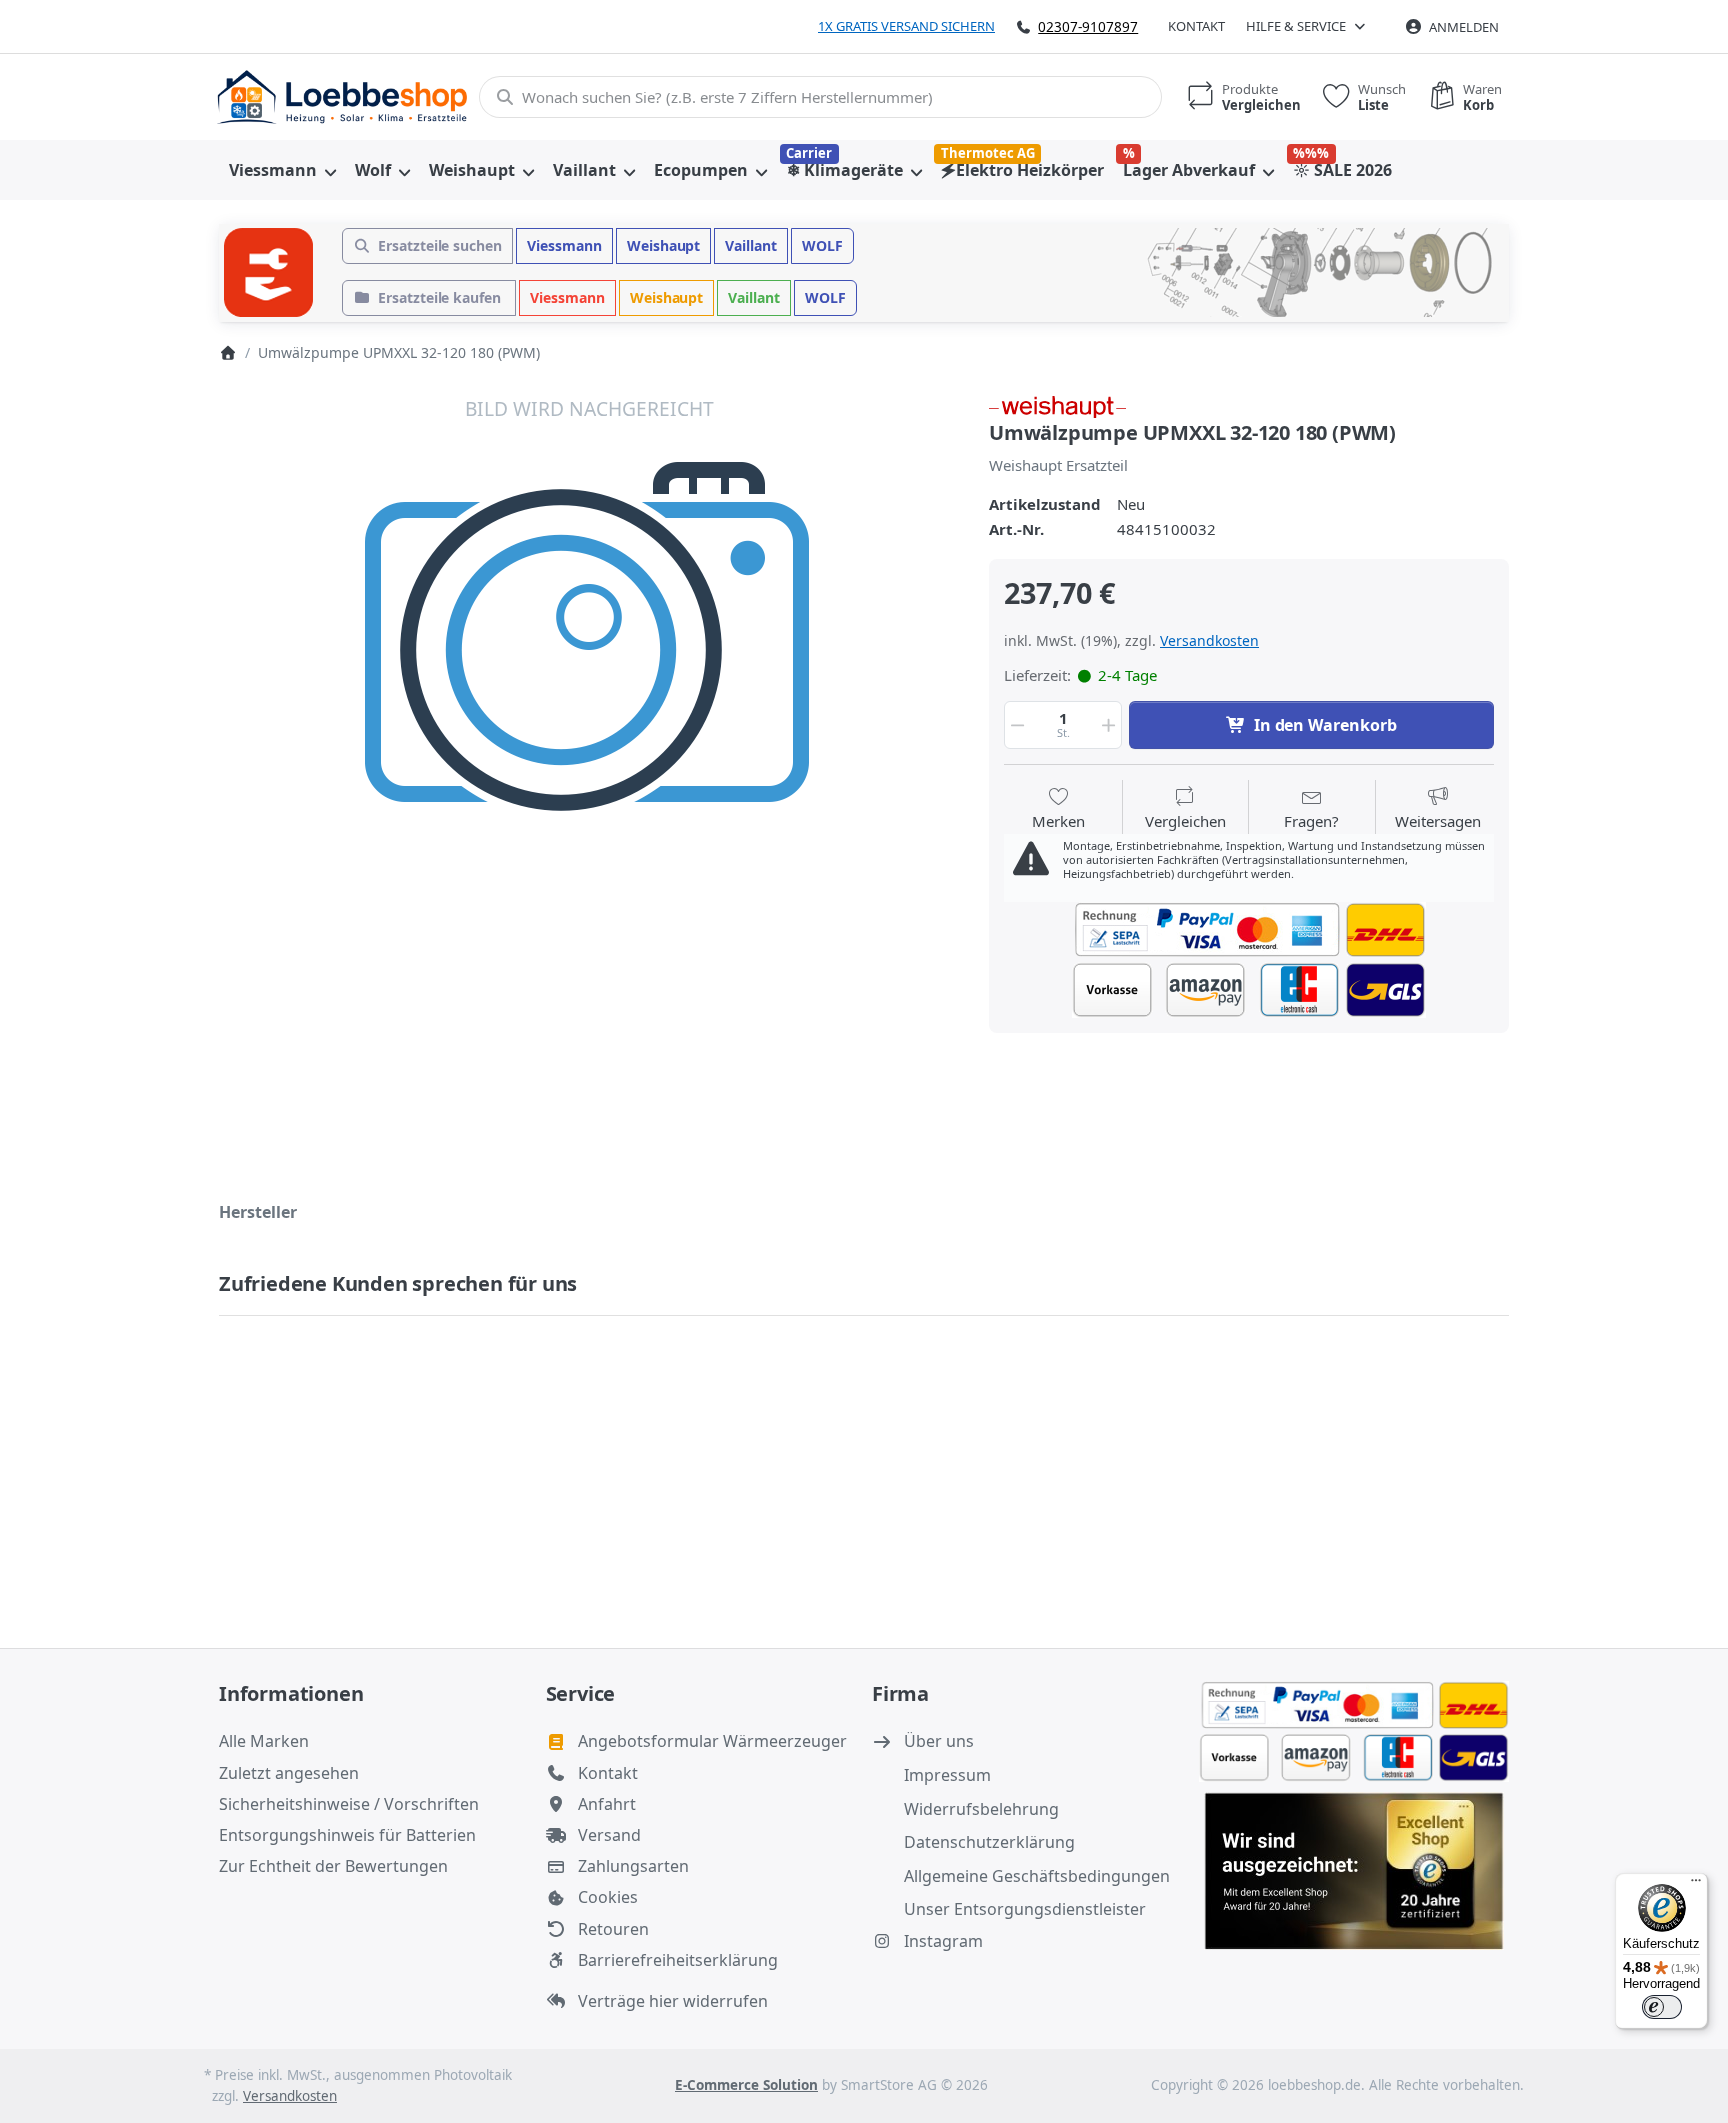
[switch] (1662, 2007)
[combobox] (820, 97)
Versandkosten (1209, 640)
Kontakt (1196, 26)
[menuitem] (282, 170)
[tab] (258, 1212)
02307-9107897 (1088, 26)
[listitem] (589, 764)
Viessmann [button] (564, 245)
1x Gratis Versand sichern (906, 26)
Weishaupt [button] (664, 245)
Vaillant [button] (751, 245)
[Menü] (1696, 1885)
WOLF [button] (822, 245)
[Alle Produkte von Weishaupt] (1057, 405)
